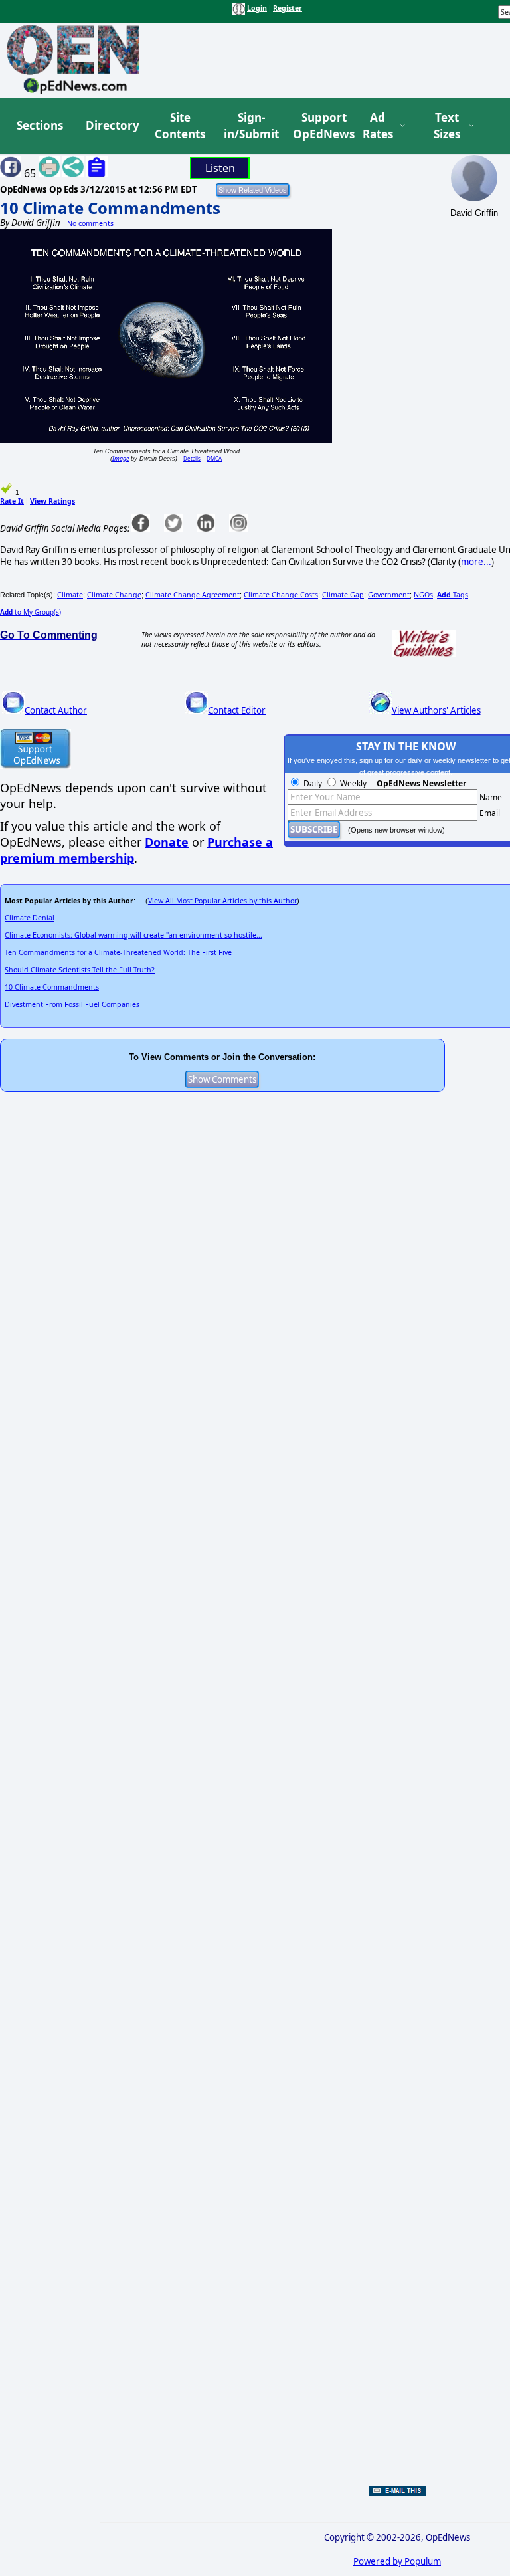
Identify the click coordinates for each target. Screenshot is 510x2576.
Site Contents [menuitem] (180, 126)
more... (476, 562)
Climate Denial (30, 918)
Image (121, 458)
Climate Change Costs (281, 595)
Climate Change (114, 595)
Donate (167, 842)
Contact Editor (237, 710)
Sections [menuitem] (40, 125)
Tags (453, 595)
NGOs (423, 595)
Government (389, 595)
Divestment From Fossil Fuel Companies (72, 1004)
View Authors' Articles (436, 710)
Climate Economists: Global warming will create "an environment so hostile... (133, 935)
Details (192, 458)
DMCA (214, 458)
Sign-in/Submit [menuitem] (250, 126)
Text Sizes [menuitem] (447, 126)
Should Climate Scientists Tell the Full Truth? (80, 970)
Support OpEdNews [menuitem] (319, 126)
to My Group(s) (31, 612)
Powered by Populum (397, 2561)
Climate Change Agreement (193, 595)
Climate (70, 595)
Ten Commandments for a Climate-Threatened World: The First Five (118, 952)
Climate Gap (343, 595)
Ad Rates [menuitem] (378, 126)
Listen (220, 168)
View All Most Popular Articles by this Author (222, 901)
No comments (90, 223)
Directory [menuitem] (112, 125)
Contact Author (56, 710)
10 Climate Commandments (110, 208)
